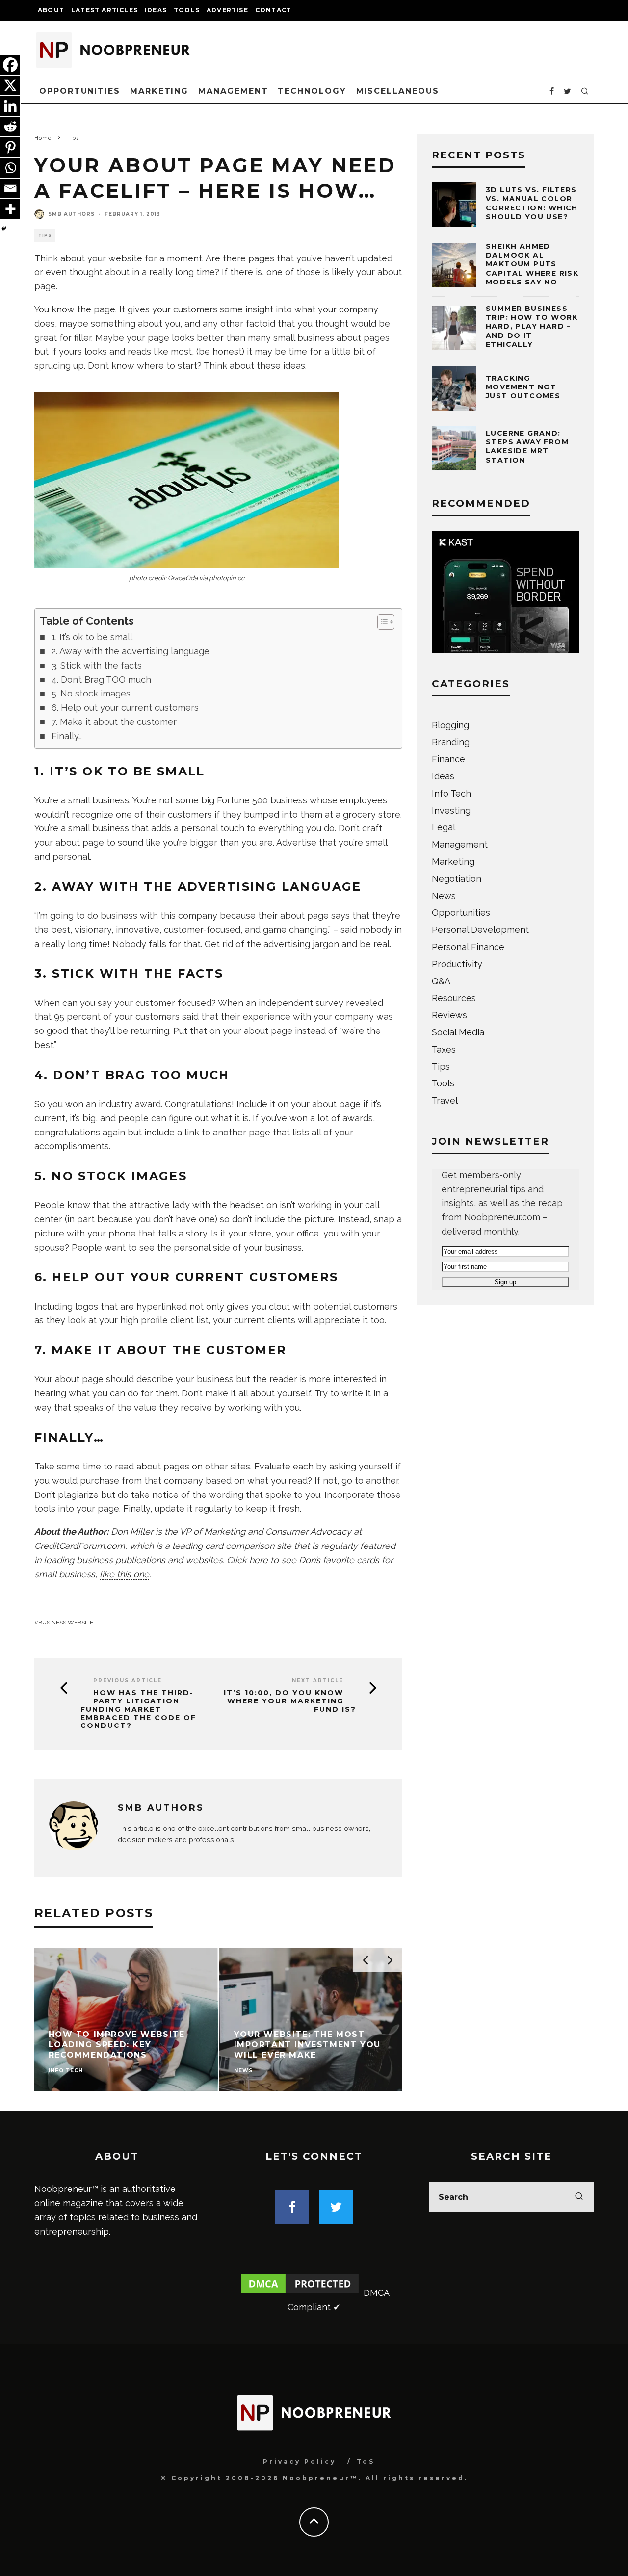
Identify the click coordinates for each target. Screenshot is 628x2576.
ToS (366, 2461)
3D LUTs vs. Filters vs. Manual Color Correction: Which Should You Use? (532, 203)
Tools (187, 10)
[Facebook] (10, 65)
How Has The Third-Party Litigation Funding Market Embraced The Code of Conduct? (138, 1709)
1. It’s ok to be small (92, 637)
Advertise (227, 10)
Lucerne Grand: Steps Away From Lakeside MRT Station (527, 447)
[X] (10, 85)
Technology (312, 91)
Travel (445, 1100)
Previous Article (128, 1681)
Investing (451, 811)
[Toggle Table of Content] (381, 622)
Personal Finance (468, 947)
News (444, 896)
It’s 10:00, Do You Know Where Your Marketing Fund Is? (290, 1701)
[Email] (10, 188)
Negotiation (457, 879)
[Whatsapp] (10, 168)
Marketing (159, 91)
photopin (222, 578)
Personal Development (480, 930)
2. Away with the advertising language (131, 651)
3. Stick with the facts (97, 665)
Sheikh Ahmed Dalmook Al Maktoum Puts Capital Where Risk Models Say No (532, 264)
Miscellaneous (398, 91)
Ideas (156, 10)
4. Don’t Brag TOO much (101, 680)
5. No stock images (91, 693)
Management (233, 91)
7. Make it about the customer (114, 722)
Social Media (458, 1032)
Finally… (67, 736)
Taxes (444, 1049)
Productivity (457, 964)
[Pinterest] (10, 147)
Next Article (318, 1681)
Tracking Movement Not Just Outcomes (523, 387)
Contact (273, 10)
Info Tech (451, 793)
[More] (10, 209)
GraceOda (183, 578)
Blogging (450, 725)
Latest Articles (105, 10)
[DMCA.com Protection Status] (300, 2293)
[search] (579, 2197)
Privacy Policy (300, 2461)
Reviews (449, 1015)
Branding (451, 742)
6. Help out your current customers (125, 708)
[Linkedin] (10, 106)
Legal (444, 827)
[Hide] (4, 229)
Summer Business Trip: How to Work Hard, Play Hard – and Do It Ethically (532, 326)
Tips (45, 235)
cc (241, 578)
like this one (124, 1574)
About (51, 10)
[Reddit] (10, 127)
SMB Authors (71, 214)
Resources (454, 998)
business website (66, 1623)
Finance (448, 759)
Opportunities (80, 91)
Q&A (441, 981)
